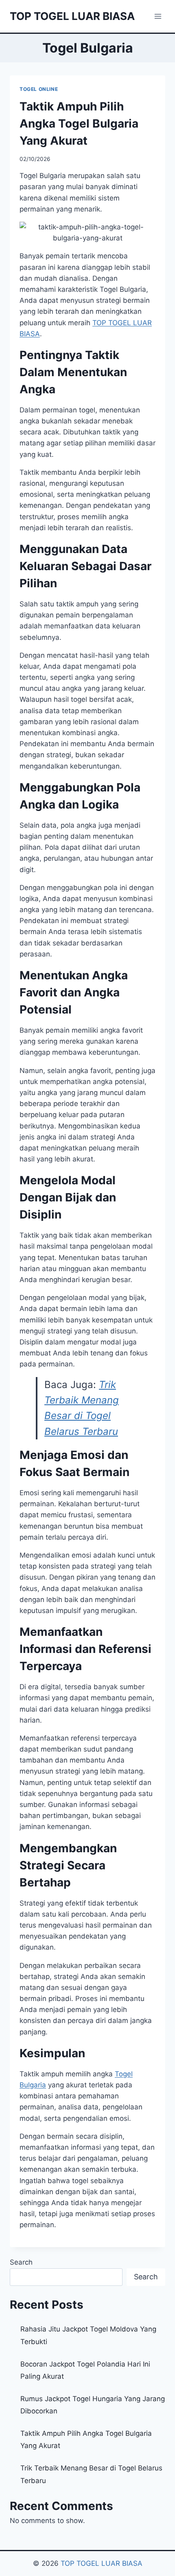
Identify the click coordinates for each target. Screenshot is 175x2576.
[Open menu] (158, 16)
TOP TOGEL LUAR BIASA (102, 2563)
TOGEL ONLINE (39, 89)
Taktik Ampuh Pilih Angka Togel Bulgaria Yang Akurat (79, 123)
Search (21, 2262)
